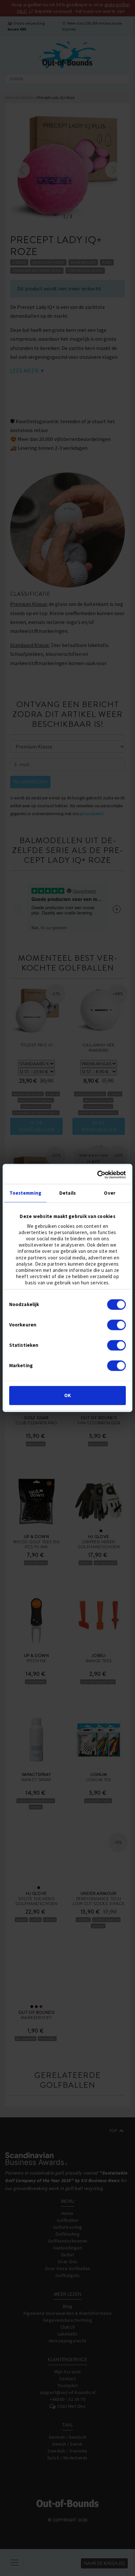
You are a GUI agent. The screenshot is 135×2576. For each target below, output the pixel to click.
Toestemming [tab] (25, 1193)
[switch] (116, 1325)
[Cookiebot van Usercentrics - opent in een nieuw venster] (97, 1175)
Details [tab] (67, 1193)
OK (67, 1396)
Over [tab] (109, 1193)
